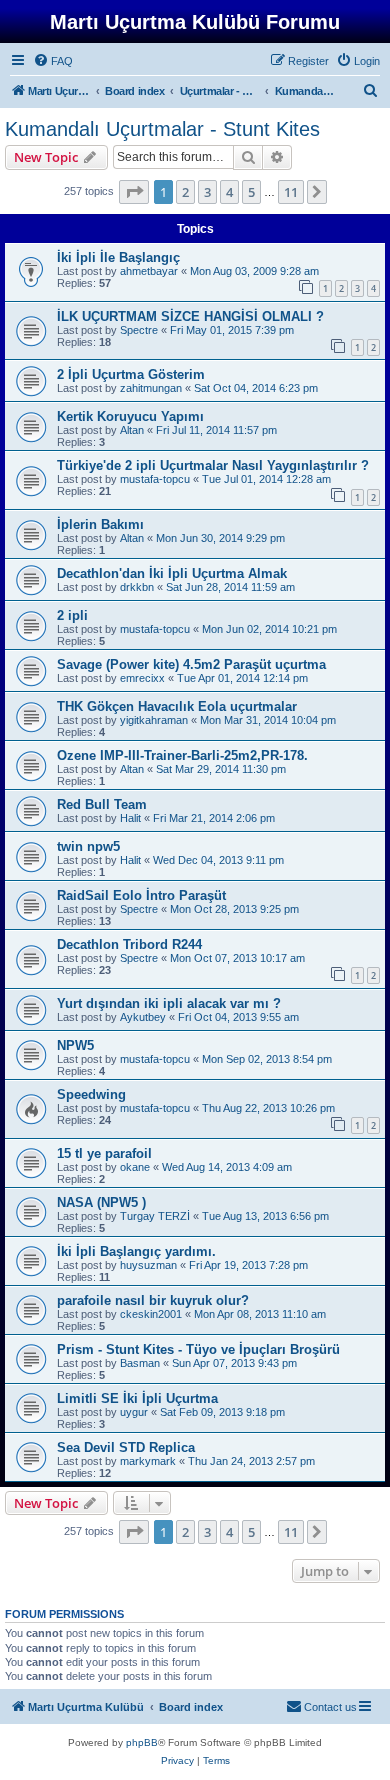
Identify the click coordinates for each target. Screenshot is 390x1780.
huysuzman (148, 1265)
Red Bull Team (102, 804)
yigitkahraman (154, 720)
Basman (140, 1363)
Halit (130, 818)
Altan (132, 430)
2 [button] (185, 192)
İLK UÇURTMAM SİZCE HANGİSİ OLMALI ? (190, 316)
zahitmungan (151, 388)
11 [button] (291, 192)
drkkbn (137, 587)
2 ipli (72, 615)
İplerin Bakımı (100, 524)
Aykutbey (143, 1017)
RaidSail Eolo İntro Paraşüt (141, 895)
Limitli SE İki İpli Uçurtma (137, 1398)
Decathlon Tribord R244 (129, 944)
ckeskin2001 (151, 1314)
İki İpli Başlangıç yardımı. (136, 1251)
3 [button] (207, 192)
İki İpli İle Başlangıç (118, 257)
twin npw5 (88, 846)
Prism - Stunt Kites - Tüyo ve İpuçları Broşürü (198, 1349)
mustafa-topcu (155, 479)
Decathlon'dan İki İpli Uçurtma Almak (172, 573)
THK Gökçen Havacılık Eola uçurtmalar (177, 706)
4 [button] (229, 192)
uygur (134, 1412)
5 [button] (251, 192)
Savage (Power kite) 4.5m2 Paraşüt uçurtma (191, 664)
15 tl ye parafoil (104, 1153)
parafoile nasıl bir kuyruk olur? (153, 1300)
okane (135, 1167)
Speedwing (91, 1094)
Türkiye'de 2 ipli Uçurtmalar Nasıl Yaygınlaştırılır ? (213, 465)
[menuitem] (53, 61)
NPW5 (75, 1045)
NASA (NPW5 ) (101, 1202)
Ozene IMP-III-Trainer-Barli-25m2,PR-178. (182, 755)
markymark (148, 1461)
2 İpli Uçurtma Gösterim (131, 374)
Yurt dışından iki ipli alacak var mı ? (169, 1003)
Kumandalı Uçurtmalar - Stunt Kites (162, 129)
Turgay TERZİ (155, 1216)
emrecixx (142, 678)
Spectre (139, 330)
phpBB (142, 1742)
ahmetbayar (149, 271)
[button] (134, 192)
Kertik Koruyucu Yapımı (130, 416)
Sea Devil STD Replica (126, 1447)
